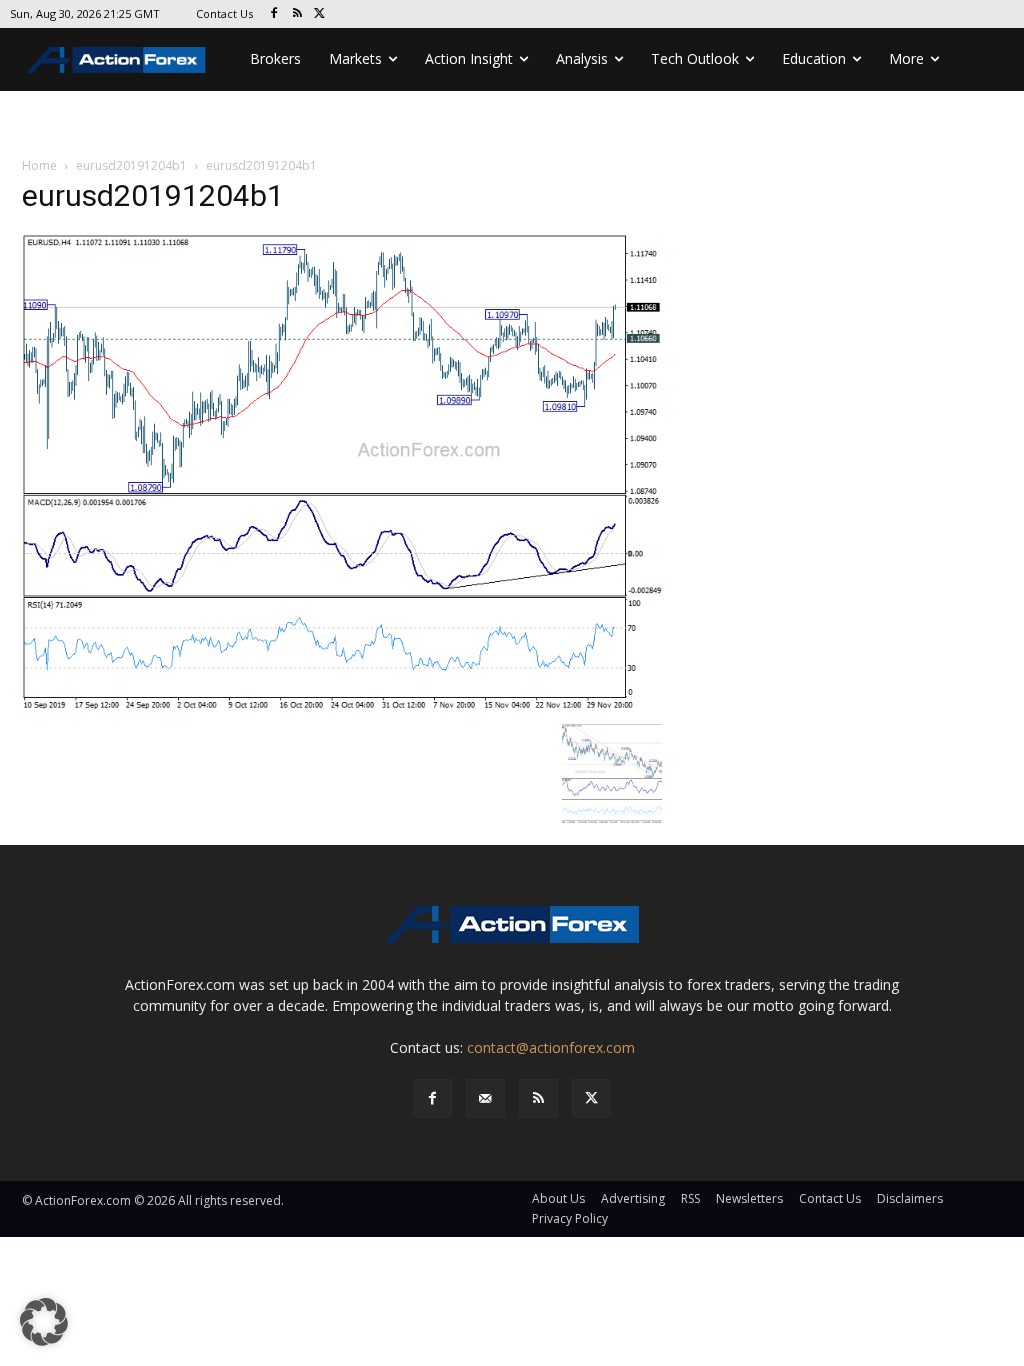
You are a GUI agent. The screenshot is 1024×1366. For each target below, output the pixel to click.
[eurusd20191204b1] (342, 472)
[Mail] (485, 1098)
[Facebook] (274, 14)
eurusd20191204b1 (131, 165)
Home (39, 165)
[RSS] (297, 14)
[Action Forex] (116, 59)
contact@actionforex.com (551, 1047)
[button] (44, 1322)
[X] (320, 14)
